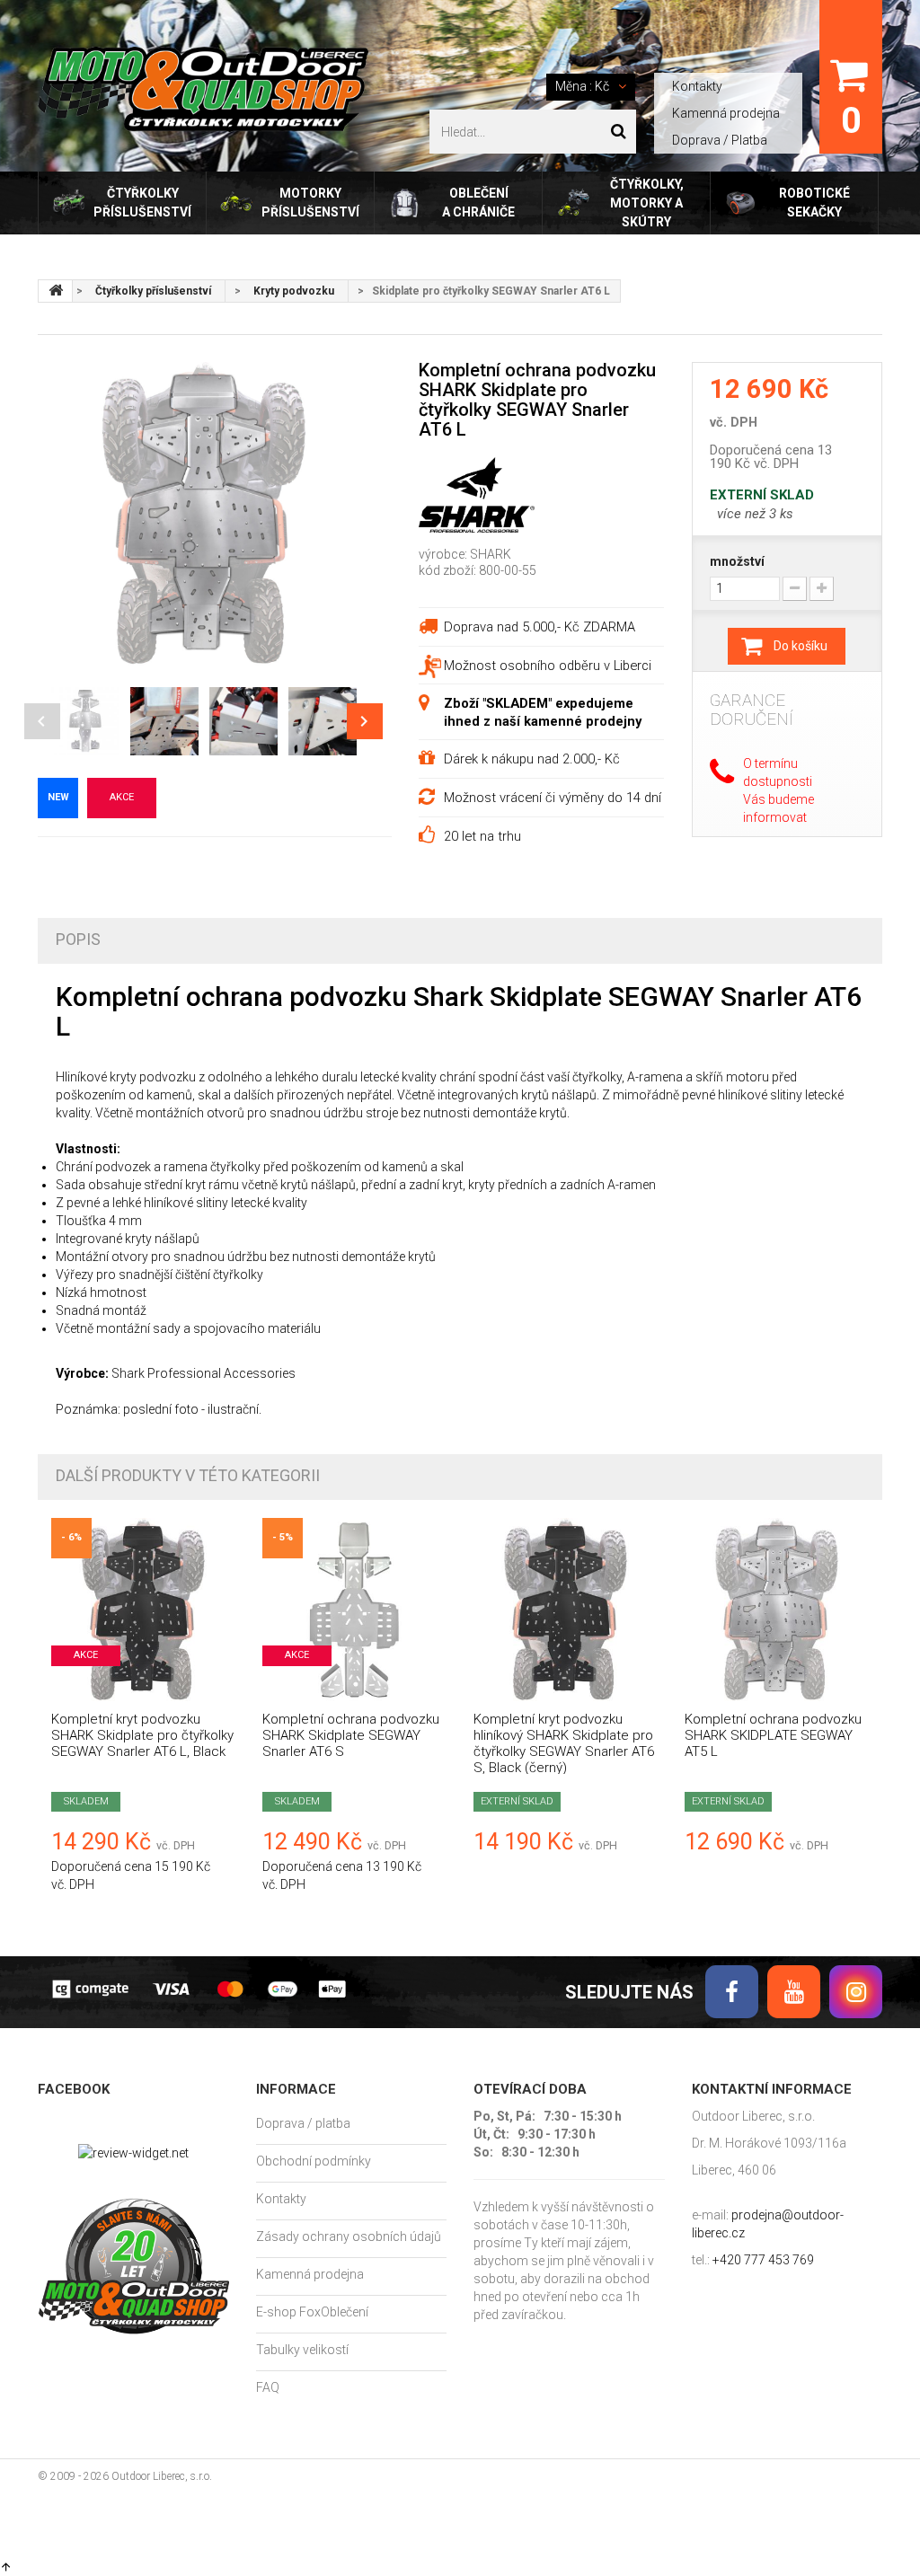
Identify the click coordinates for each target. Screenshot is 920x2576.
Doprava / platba (303, 2123)
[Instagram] (856, 1992)
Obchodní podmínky (314, 2161)
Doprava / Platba (720, 140)
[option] (204, 515)
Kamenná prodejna (726, 113)
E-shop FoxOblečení (312, 2312)
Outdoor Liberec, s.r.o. (162, 2476)
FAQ (268, 2387)
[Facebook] (732, 1992)
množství (737, 561)
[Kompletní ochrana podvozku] (354, 1610)
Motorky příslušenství (310, 203)
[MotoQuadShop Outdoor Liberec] (203, 89)
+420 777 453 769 (763, 2260)
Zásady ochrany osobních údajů (349, 2236)
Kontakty (697, 86)
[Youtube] (794, 1992)
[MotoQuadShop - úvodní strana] (56, 291)
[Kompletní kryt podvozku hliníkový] (566, 1610)
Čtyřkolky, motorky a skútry (647, 203)
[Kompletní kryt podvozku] (143, 1610)
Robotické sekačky (814, 203)
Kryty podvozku (294, 291)
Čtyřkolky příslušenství (142, 203)
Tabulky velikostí (302, 2350)
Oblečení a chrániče (478, 203)
